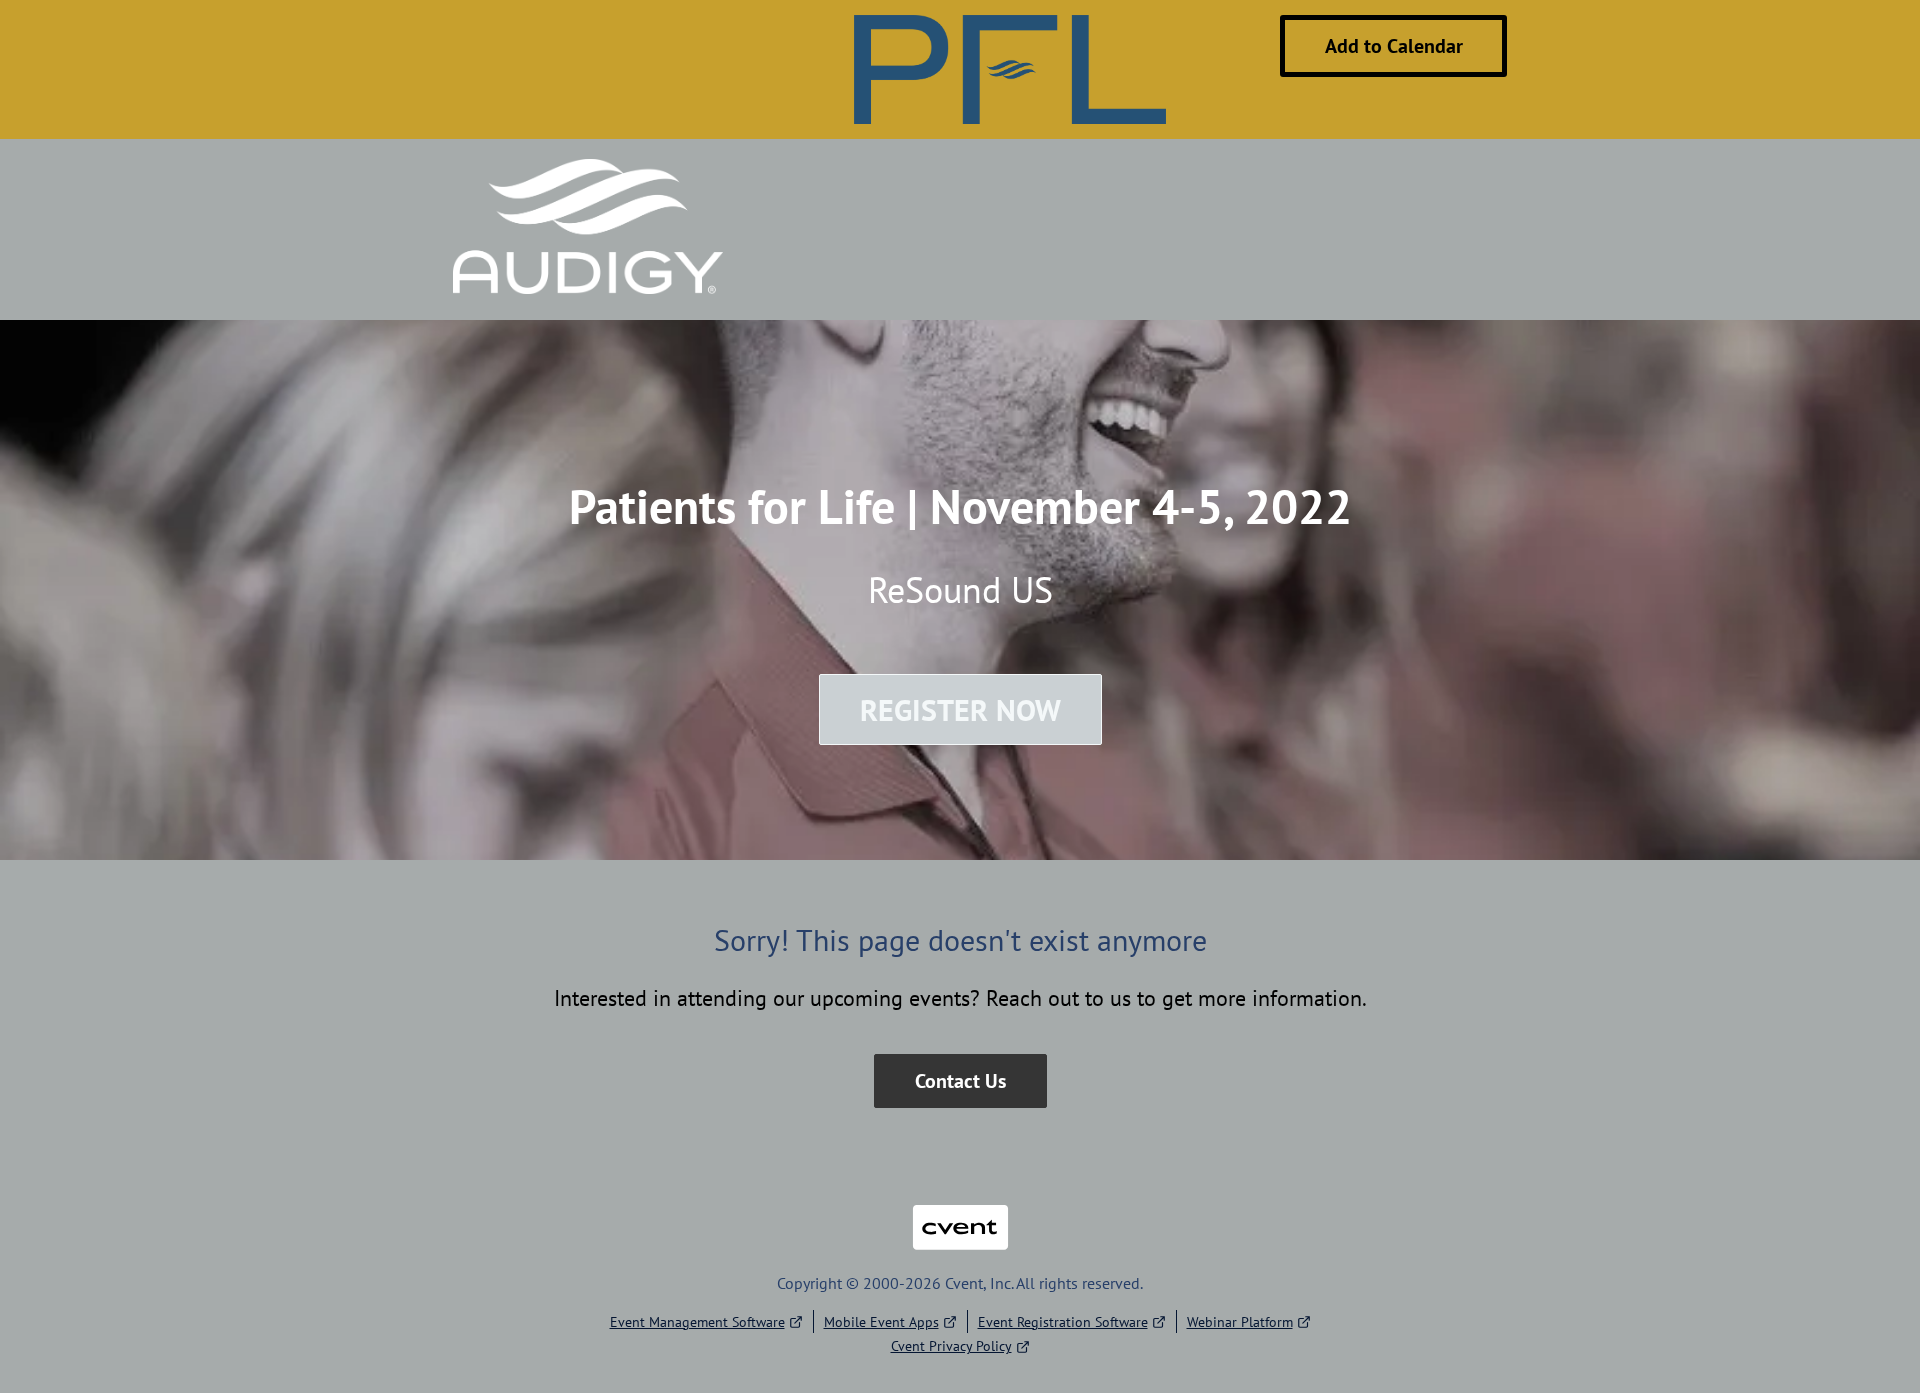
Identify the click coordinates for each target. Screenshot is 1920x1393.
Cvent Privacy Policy (951, 1346)
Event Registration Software (1063, 1322)
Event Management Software (697, 1322)
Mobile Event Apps (881, 1322)
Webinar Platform (1240, 1322)
